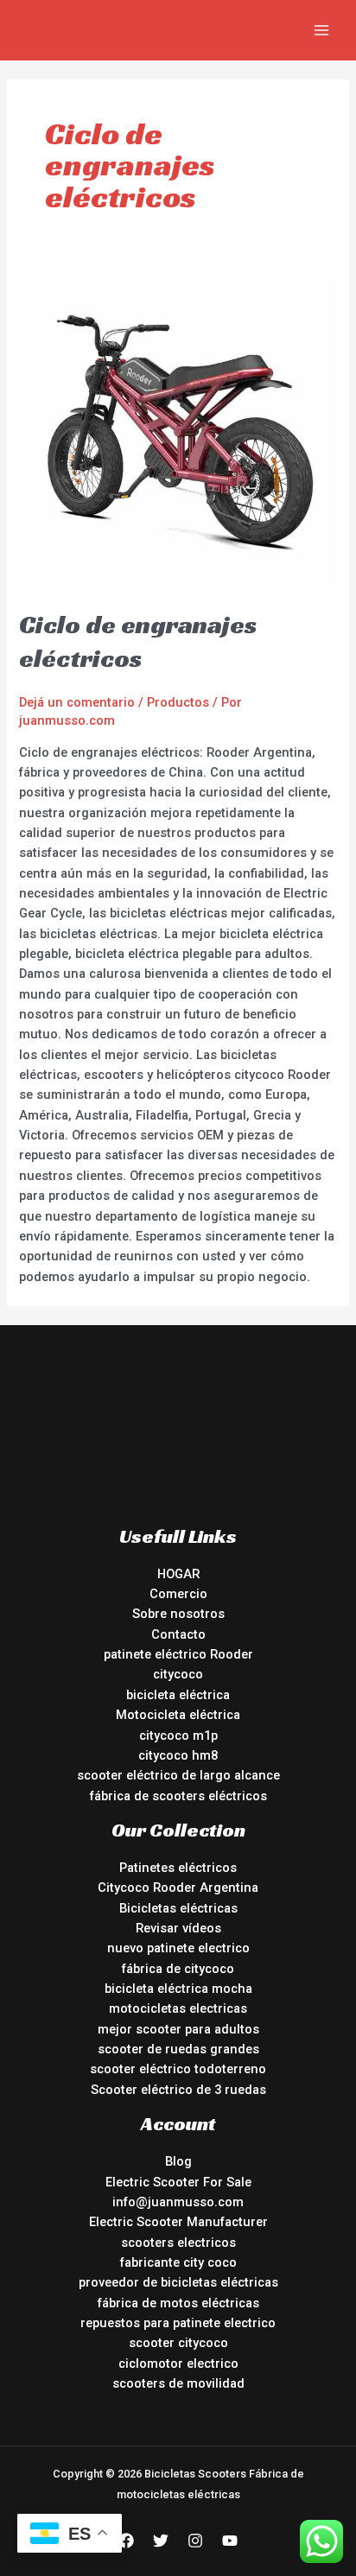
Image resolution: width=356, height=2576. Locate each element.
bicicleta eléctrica (178, 1695)
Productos (178, 702)
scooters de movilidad (178, 2383)
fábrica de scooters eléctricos (178, 1796)
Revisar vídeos (178, 1928)
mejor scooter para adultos (178, 2029)
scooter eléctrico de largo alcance (178, 1775)
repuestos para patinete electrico (178, 2323)
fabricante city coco (178, 2262)
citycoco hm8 (178, 1755)
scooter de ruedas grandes (178, 2049)
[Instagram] (195, 2541)
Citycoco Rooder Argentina (178, 1888)
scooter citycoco (178, 2343)
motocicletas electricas (178, 2008)
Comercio (178, 1594)
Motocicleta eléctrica (178, 1715)
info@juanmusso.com (178, 2202)
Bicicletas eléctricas (178, 1908)
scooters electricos (178, 2243)
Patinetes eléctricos (178, 1868)
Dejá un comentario (77, 702)
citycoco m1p (178, 1735)
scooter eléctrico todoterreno (178, 2069)
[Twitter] (161, 2541)
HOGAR (178, 1574)
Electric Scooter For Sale (178, 2182)
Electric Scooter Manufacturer (178, 2222)
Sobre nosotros (178, 1614)
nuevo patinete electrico (178, 1948)
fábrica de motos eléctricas (178, 2303)
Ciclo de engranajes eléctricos (138, 641)
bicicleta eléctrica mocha (178, 1989)
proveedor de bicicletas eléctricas (178, 2282)
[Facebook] (126, 2541)
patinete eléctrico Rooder (178, 1654)
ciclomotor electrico (178, 2363)
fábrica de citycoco (178, 1969)
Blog (178, 2161)
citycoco (178, 1674)
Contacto (178, 1634)
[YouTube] (230, 2541)
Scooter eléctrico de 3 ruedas (178, 2090)
